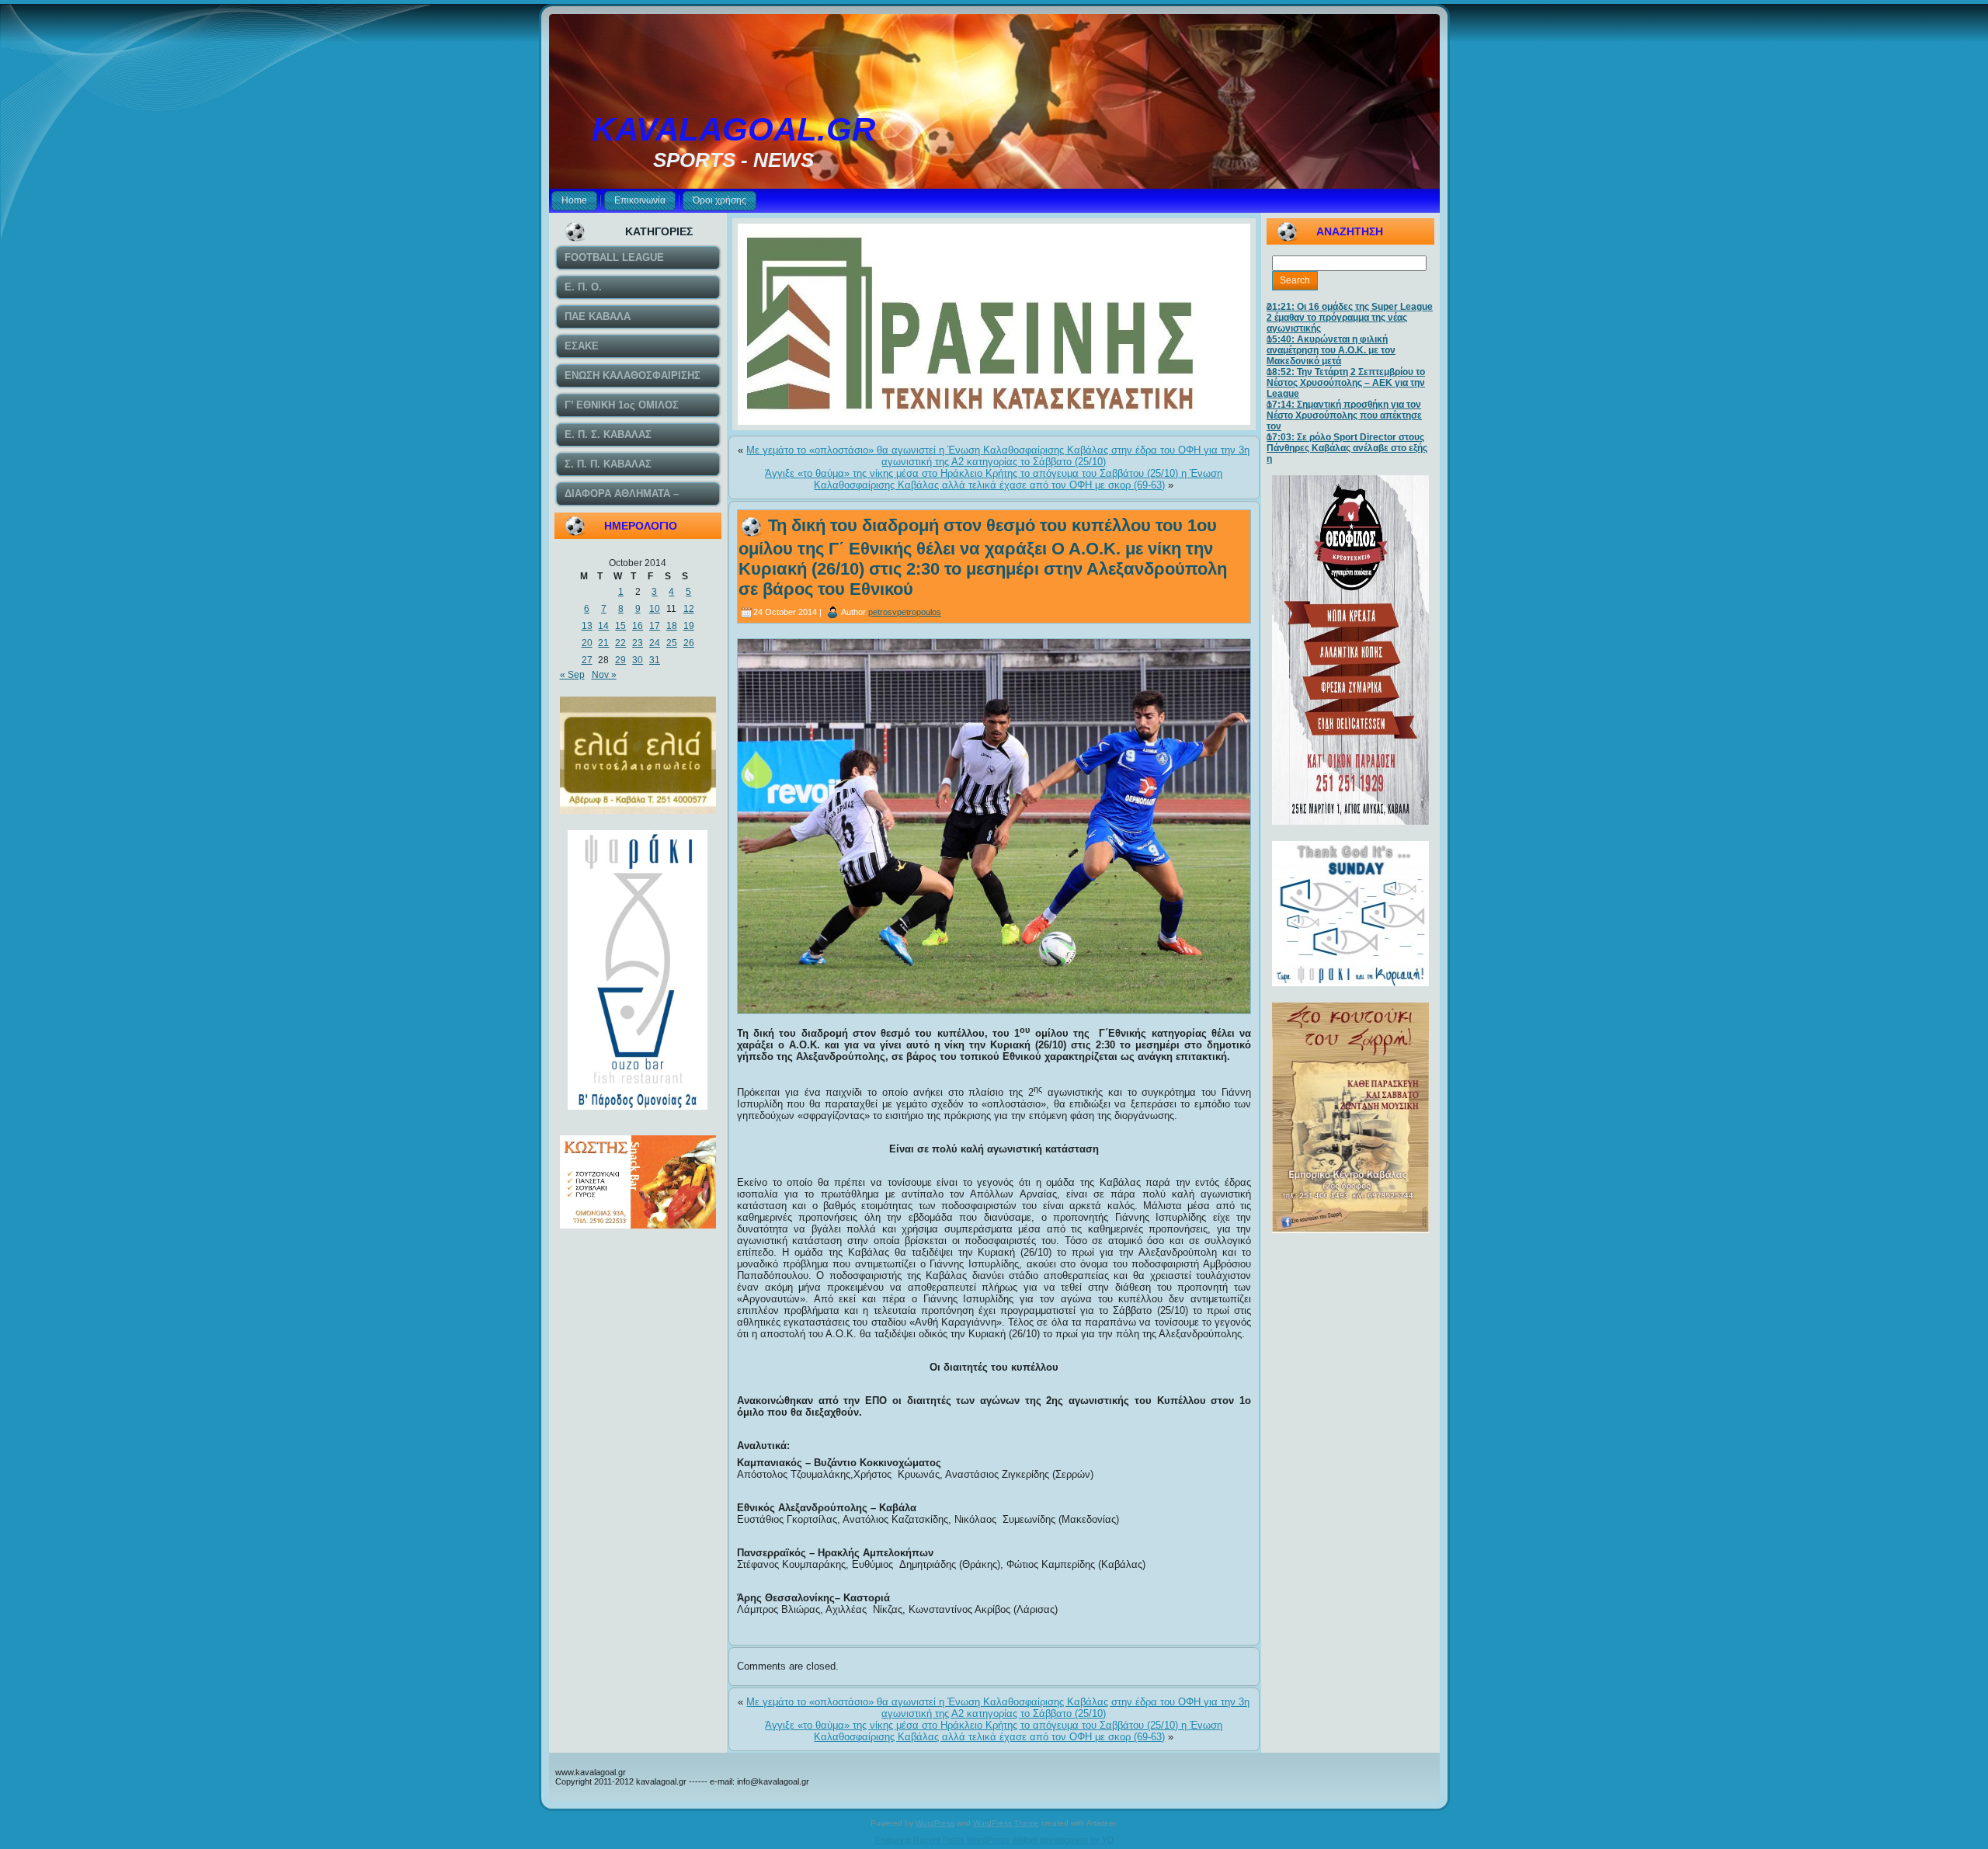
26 (689, 643)
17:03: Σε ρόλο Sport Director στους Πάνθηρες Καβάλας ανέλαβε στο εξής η (1347, 448)
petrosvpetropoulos (905, 612)
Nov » (604, 675)
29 (620, 660)
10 (655, 609)
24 (655, 643)
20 (587, 643)
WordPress (935, 1823)
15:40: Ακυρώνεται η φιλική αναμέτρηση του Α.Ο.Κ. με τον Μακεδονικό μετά (1331, 350)
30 (638, 660)
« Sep (572, 675)
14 (603, 626)
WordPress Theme (1006, 1823)
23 (638, 643)
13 (587, 626)
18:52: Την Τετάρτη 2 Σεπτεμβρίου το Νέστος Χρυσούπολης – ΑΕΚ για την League (1346, 383)
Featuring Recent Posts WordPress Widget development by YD (994, 1840)
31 (655, 660)
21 (603, 643)
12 (689, 609)
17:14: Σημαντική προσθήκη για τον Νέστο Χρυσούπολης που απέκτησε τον (1344, 415)
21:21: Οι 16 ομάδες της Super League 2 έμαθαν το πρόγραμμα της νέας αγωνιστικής (1350, 318)
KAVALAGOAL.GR (733, 129)
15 (620, 626)
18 (672, 626)
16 (638, 626)
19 (689, 626)
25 (672, 643)
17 (655, 626)
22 (620, 643)
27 (587, 660)
